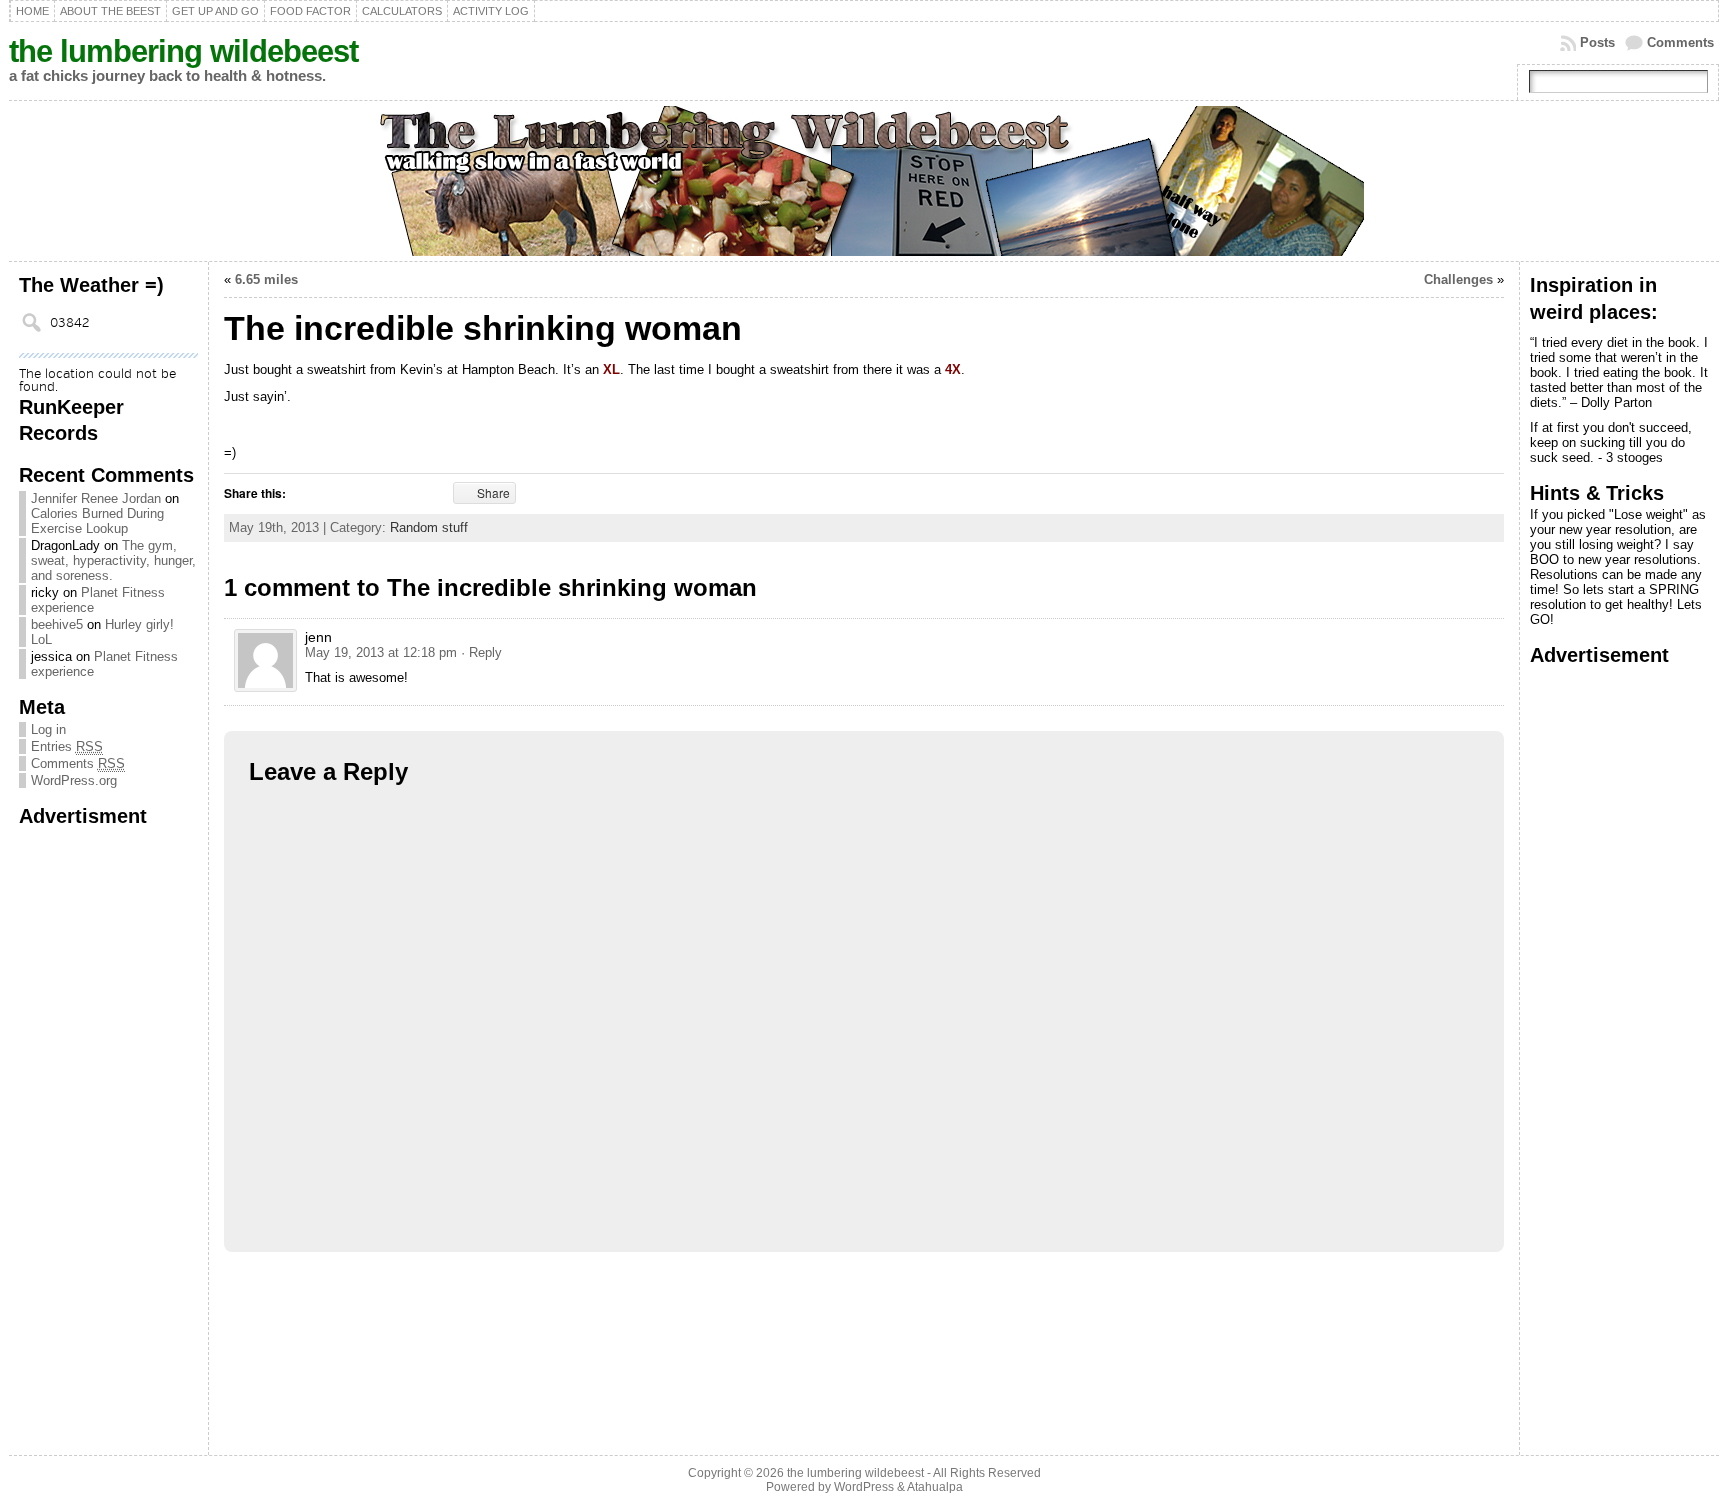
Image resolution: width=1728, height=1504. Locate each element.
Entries (67, 746)
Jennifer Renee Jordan (96, 498)
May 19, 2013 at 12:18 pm (381, 652)
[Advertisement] (99, 1130)
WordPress (864, 1487)
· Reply (481, 652)
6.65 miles (266, 279)
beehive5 (57, 624)
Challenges (1458, 279)
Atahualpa (935, 1487)
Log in (48, 729)
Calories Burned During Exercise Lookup (97, 521)
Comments (1680, 42)
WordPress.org (74, 780)
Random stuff (429, 527)
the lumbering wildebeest (183, 51)
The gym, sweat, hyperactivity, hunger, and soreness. (113, 560)
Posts (1597, 42)
